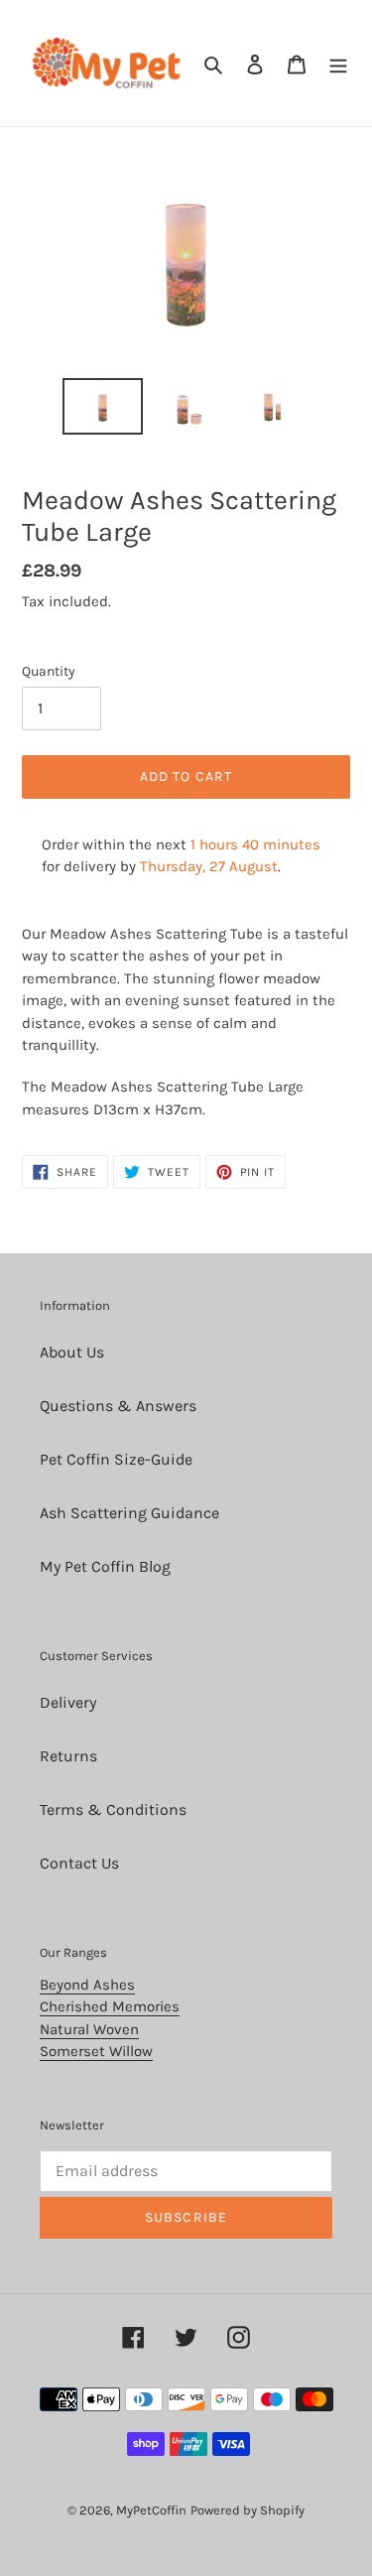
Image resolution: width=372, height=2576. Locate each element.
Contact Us (79, 1863)
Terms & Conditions (113, 1809)
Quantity (49, 671)
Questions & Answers (118, 1406)
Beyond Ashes (87, 1985)
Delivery (68, 1702)
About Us (72, 1352)
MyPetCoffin (151, 2510)
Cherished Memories (110, 2006)
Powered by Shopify (248, 2510)
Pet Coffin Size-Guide (116, 1459)
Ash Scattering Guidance (129, 1513)
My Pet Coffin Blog (105, 1566)
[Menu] (338, 64)
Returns (68, 1756)
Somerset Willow (96, 2051)
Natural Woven (89, 2029)
